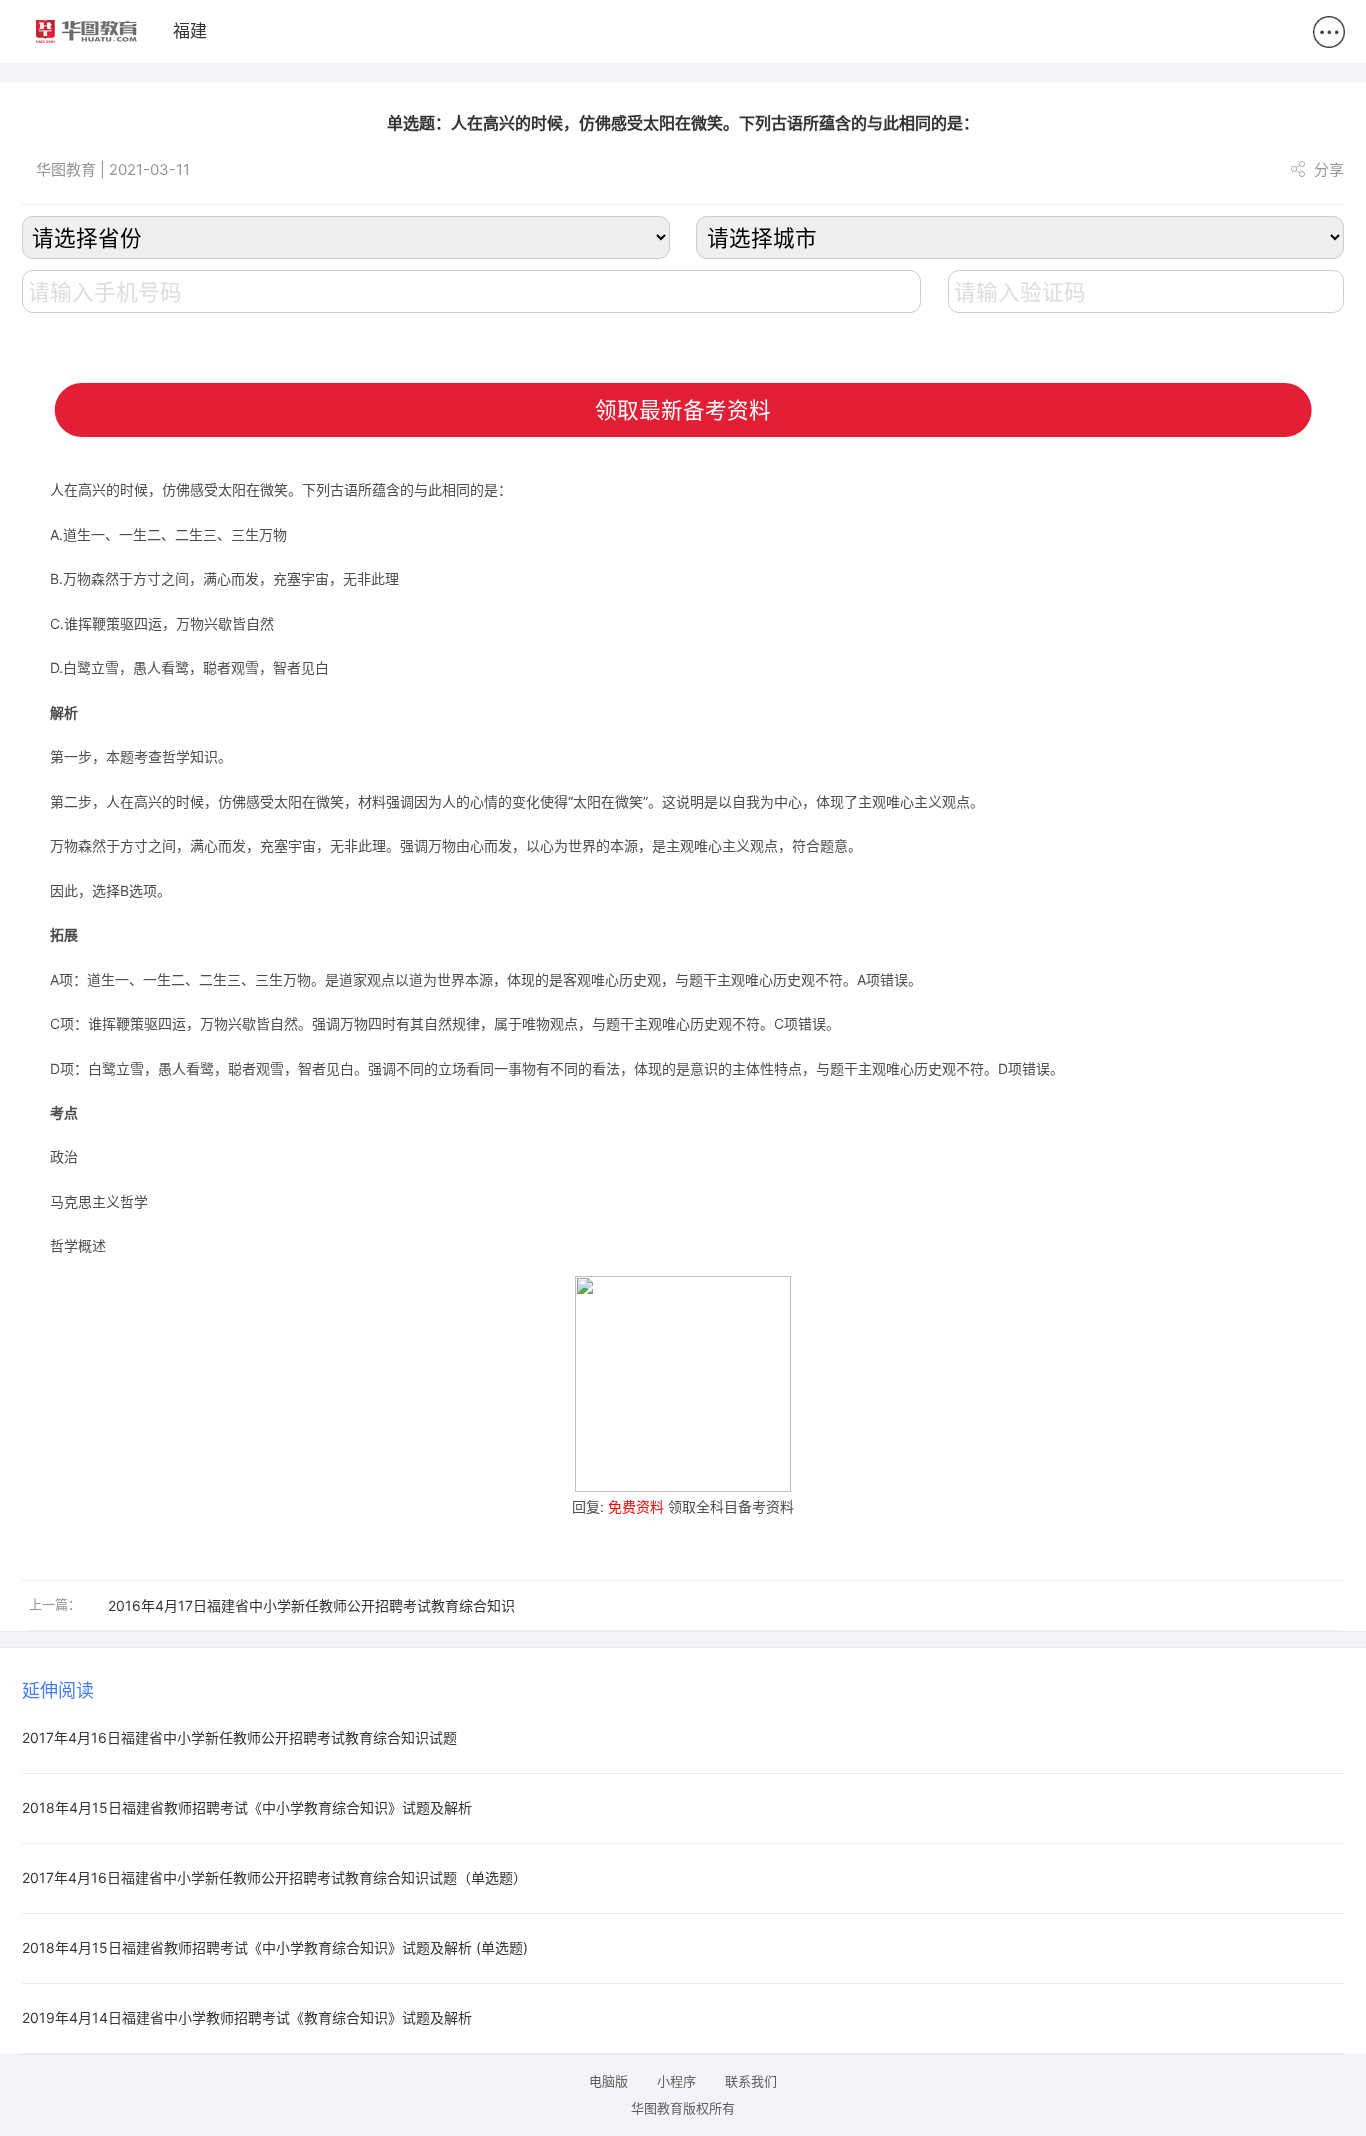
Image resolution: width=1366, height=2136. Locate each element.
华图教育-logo (87, 32)
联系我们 (751, 2081)
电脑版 (608, 2081)
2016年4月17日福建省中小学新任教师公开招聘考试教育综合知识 (311, 1605)
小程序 (676, 2081)
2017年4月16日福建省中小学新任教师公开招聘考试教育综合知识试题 (239, 1737)
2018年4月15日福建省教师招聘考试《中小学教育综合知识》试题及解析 (247, 1807)
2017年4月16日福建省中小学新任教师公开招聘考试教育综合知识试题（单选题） (274, 1877)
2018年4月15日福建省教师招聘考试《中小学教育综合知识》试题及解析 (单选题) (275, 1947)
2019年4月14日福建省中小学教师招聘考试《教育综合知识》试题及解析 (247, 2017)
